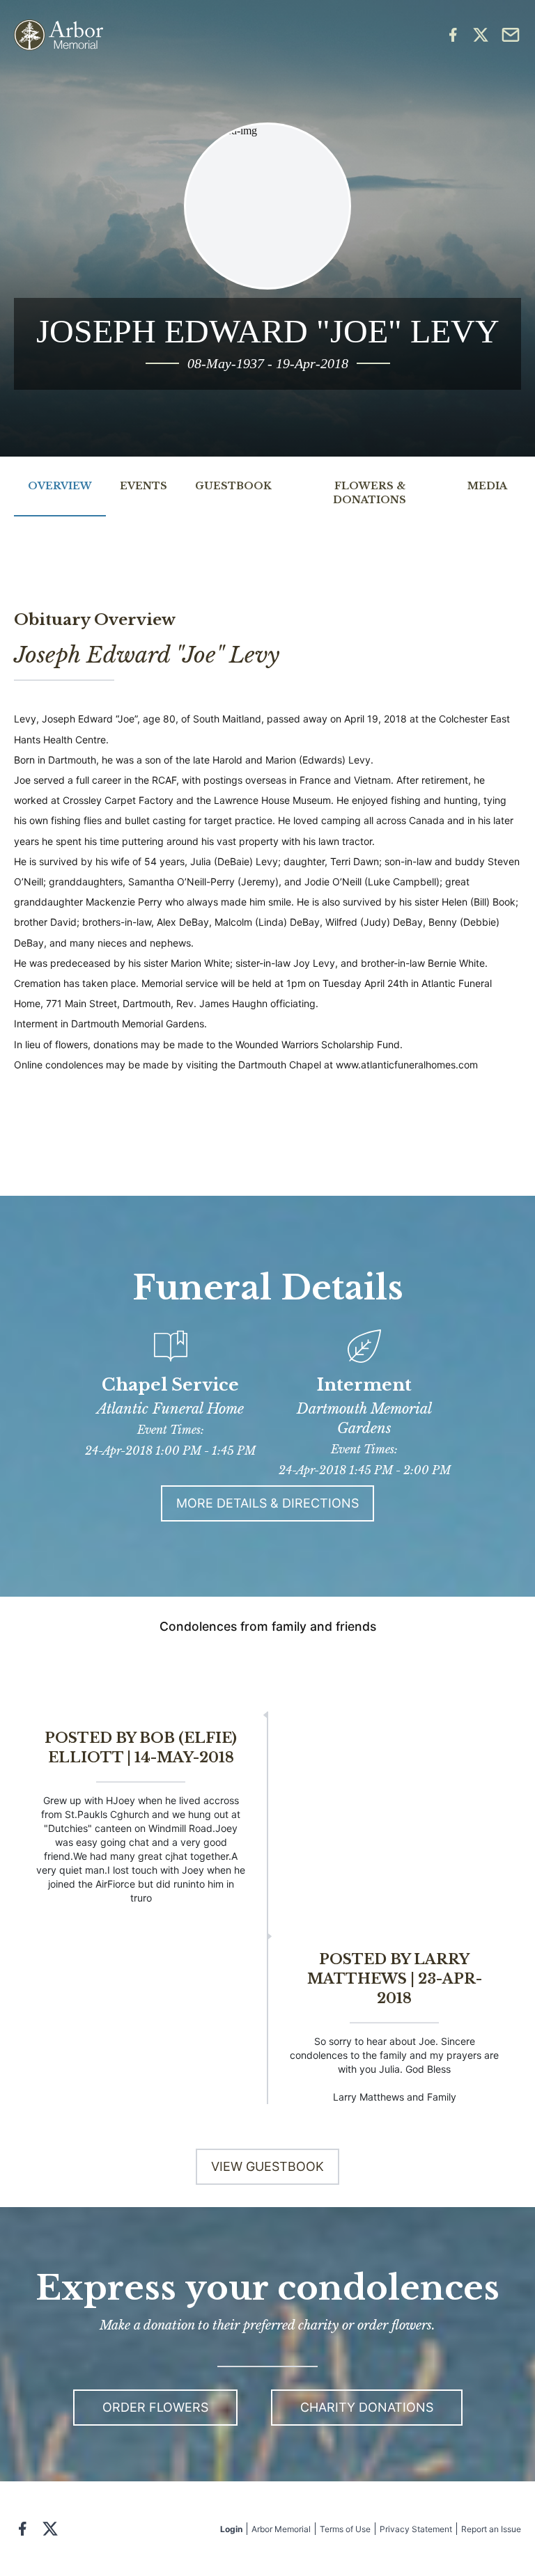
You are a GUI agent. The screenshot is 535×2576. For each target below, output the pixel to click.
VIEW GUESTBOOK (267, 2166)
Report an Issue (491, 2529)
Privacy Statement (416, 2529)
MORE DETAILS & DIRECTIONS (267, 1503)
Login (231, 2529)
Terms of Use (345, 2529)
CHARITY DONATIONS (367, 2407)
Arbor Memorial (281, 2529)
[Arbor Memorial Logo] (59, 35)
